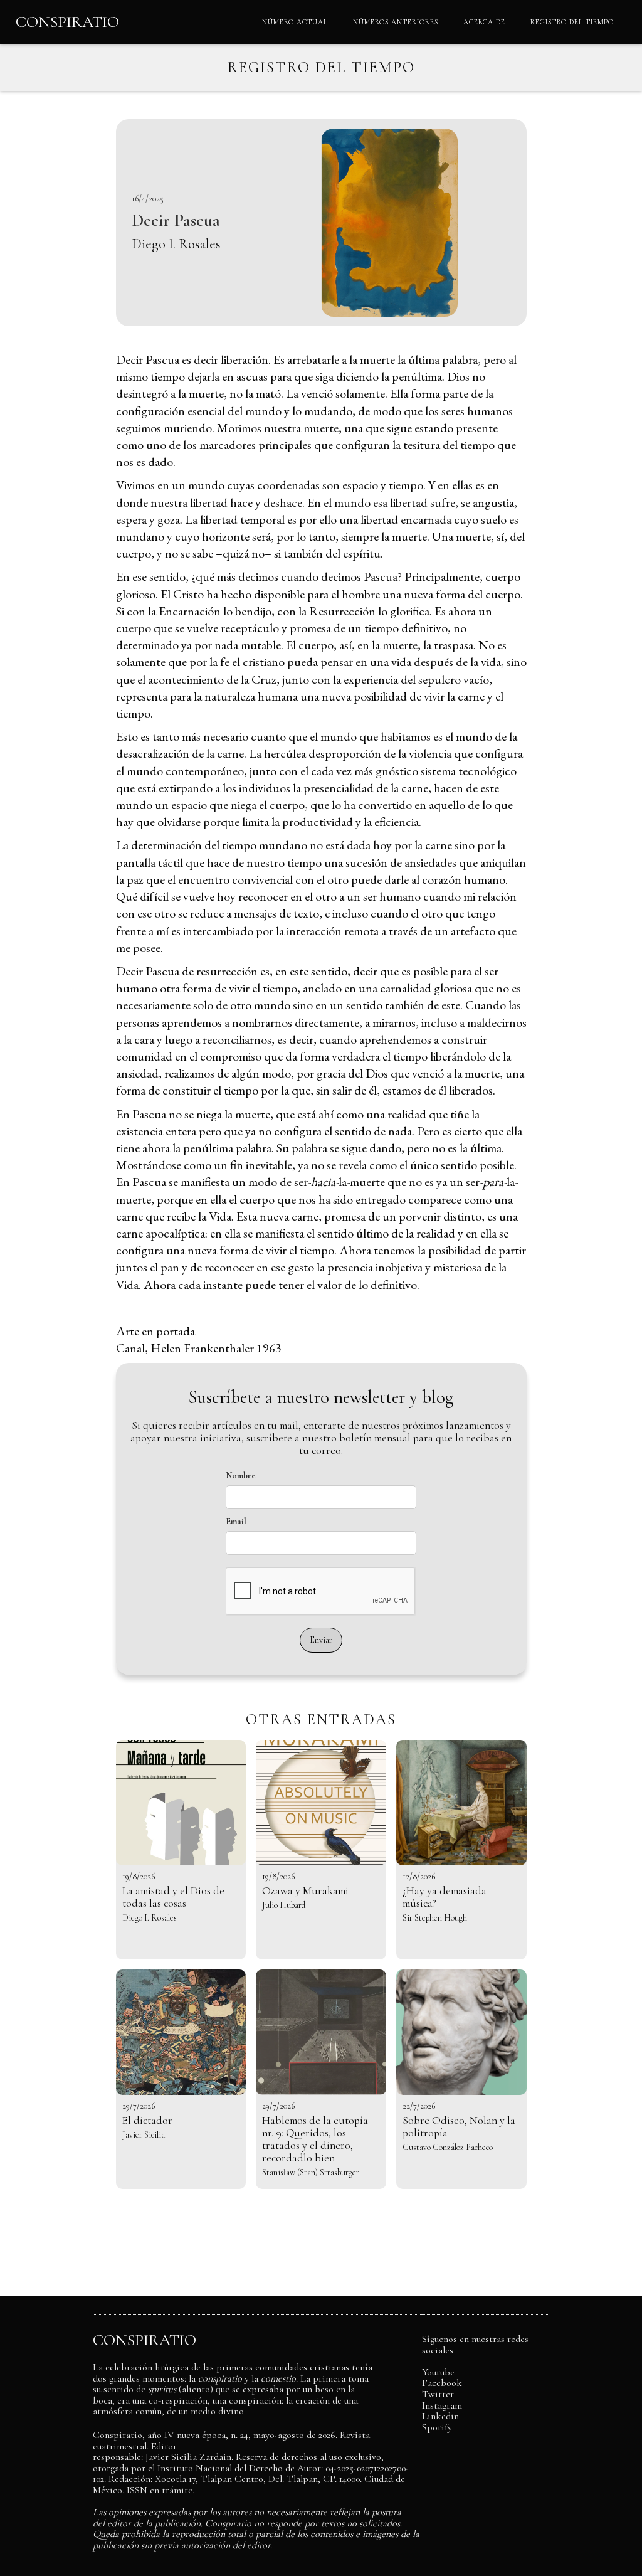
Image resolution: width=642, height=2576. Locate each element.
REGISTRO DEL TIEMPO (572, 22)
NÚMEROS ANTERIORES (396, 22)
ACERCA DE (484, 22)
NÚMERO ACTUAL (295, 22)
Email (236, 1521)
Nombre (241, 1476)
